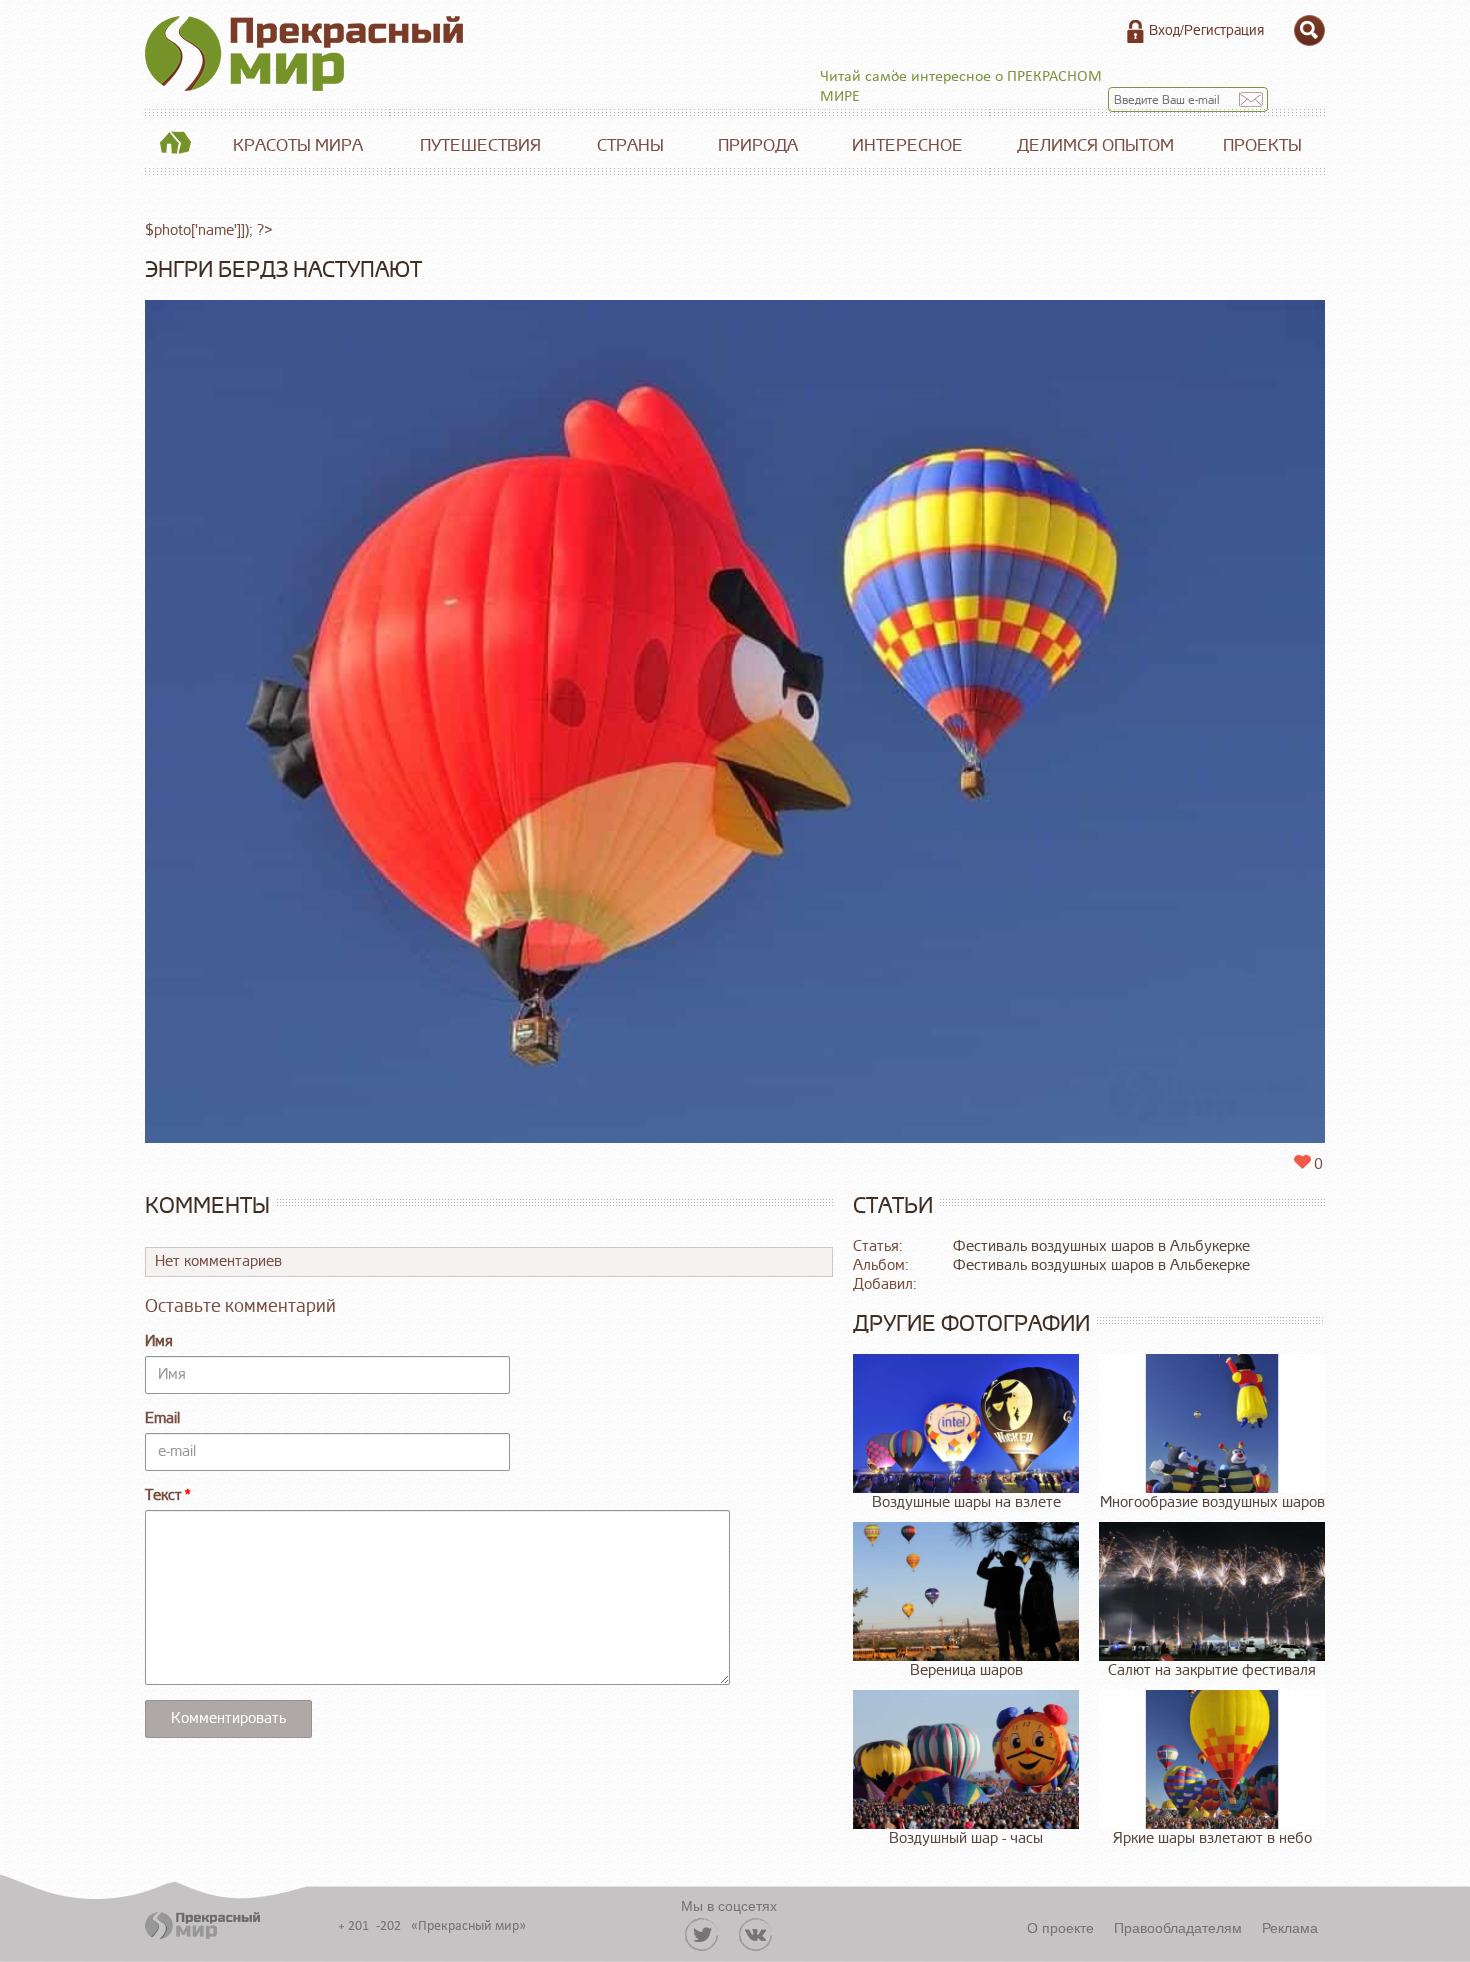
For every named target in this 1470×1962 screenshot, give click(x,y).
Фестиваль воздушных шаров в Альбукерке (1101, 1246)
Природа (758, 145)
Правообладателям (1178, 1927)
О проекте (1060, 1927)
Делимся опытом (1095, 145)
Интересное (907, 145)
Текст (163, 1495)
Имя (159, 1341)
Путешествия (480, 145)
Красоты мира (298, 145)
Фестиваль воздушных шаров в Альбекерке (1101, 1265)
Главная (175, 146)
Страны (630, 145)
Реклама (1290, 1927)
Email (162, 1418)
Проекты (1262, 145)
